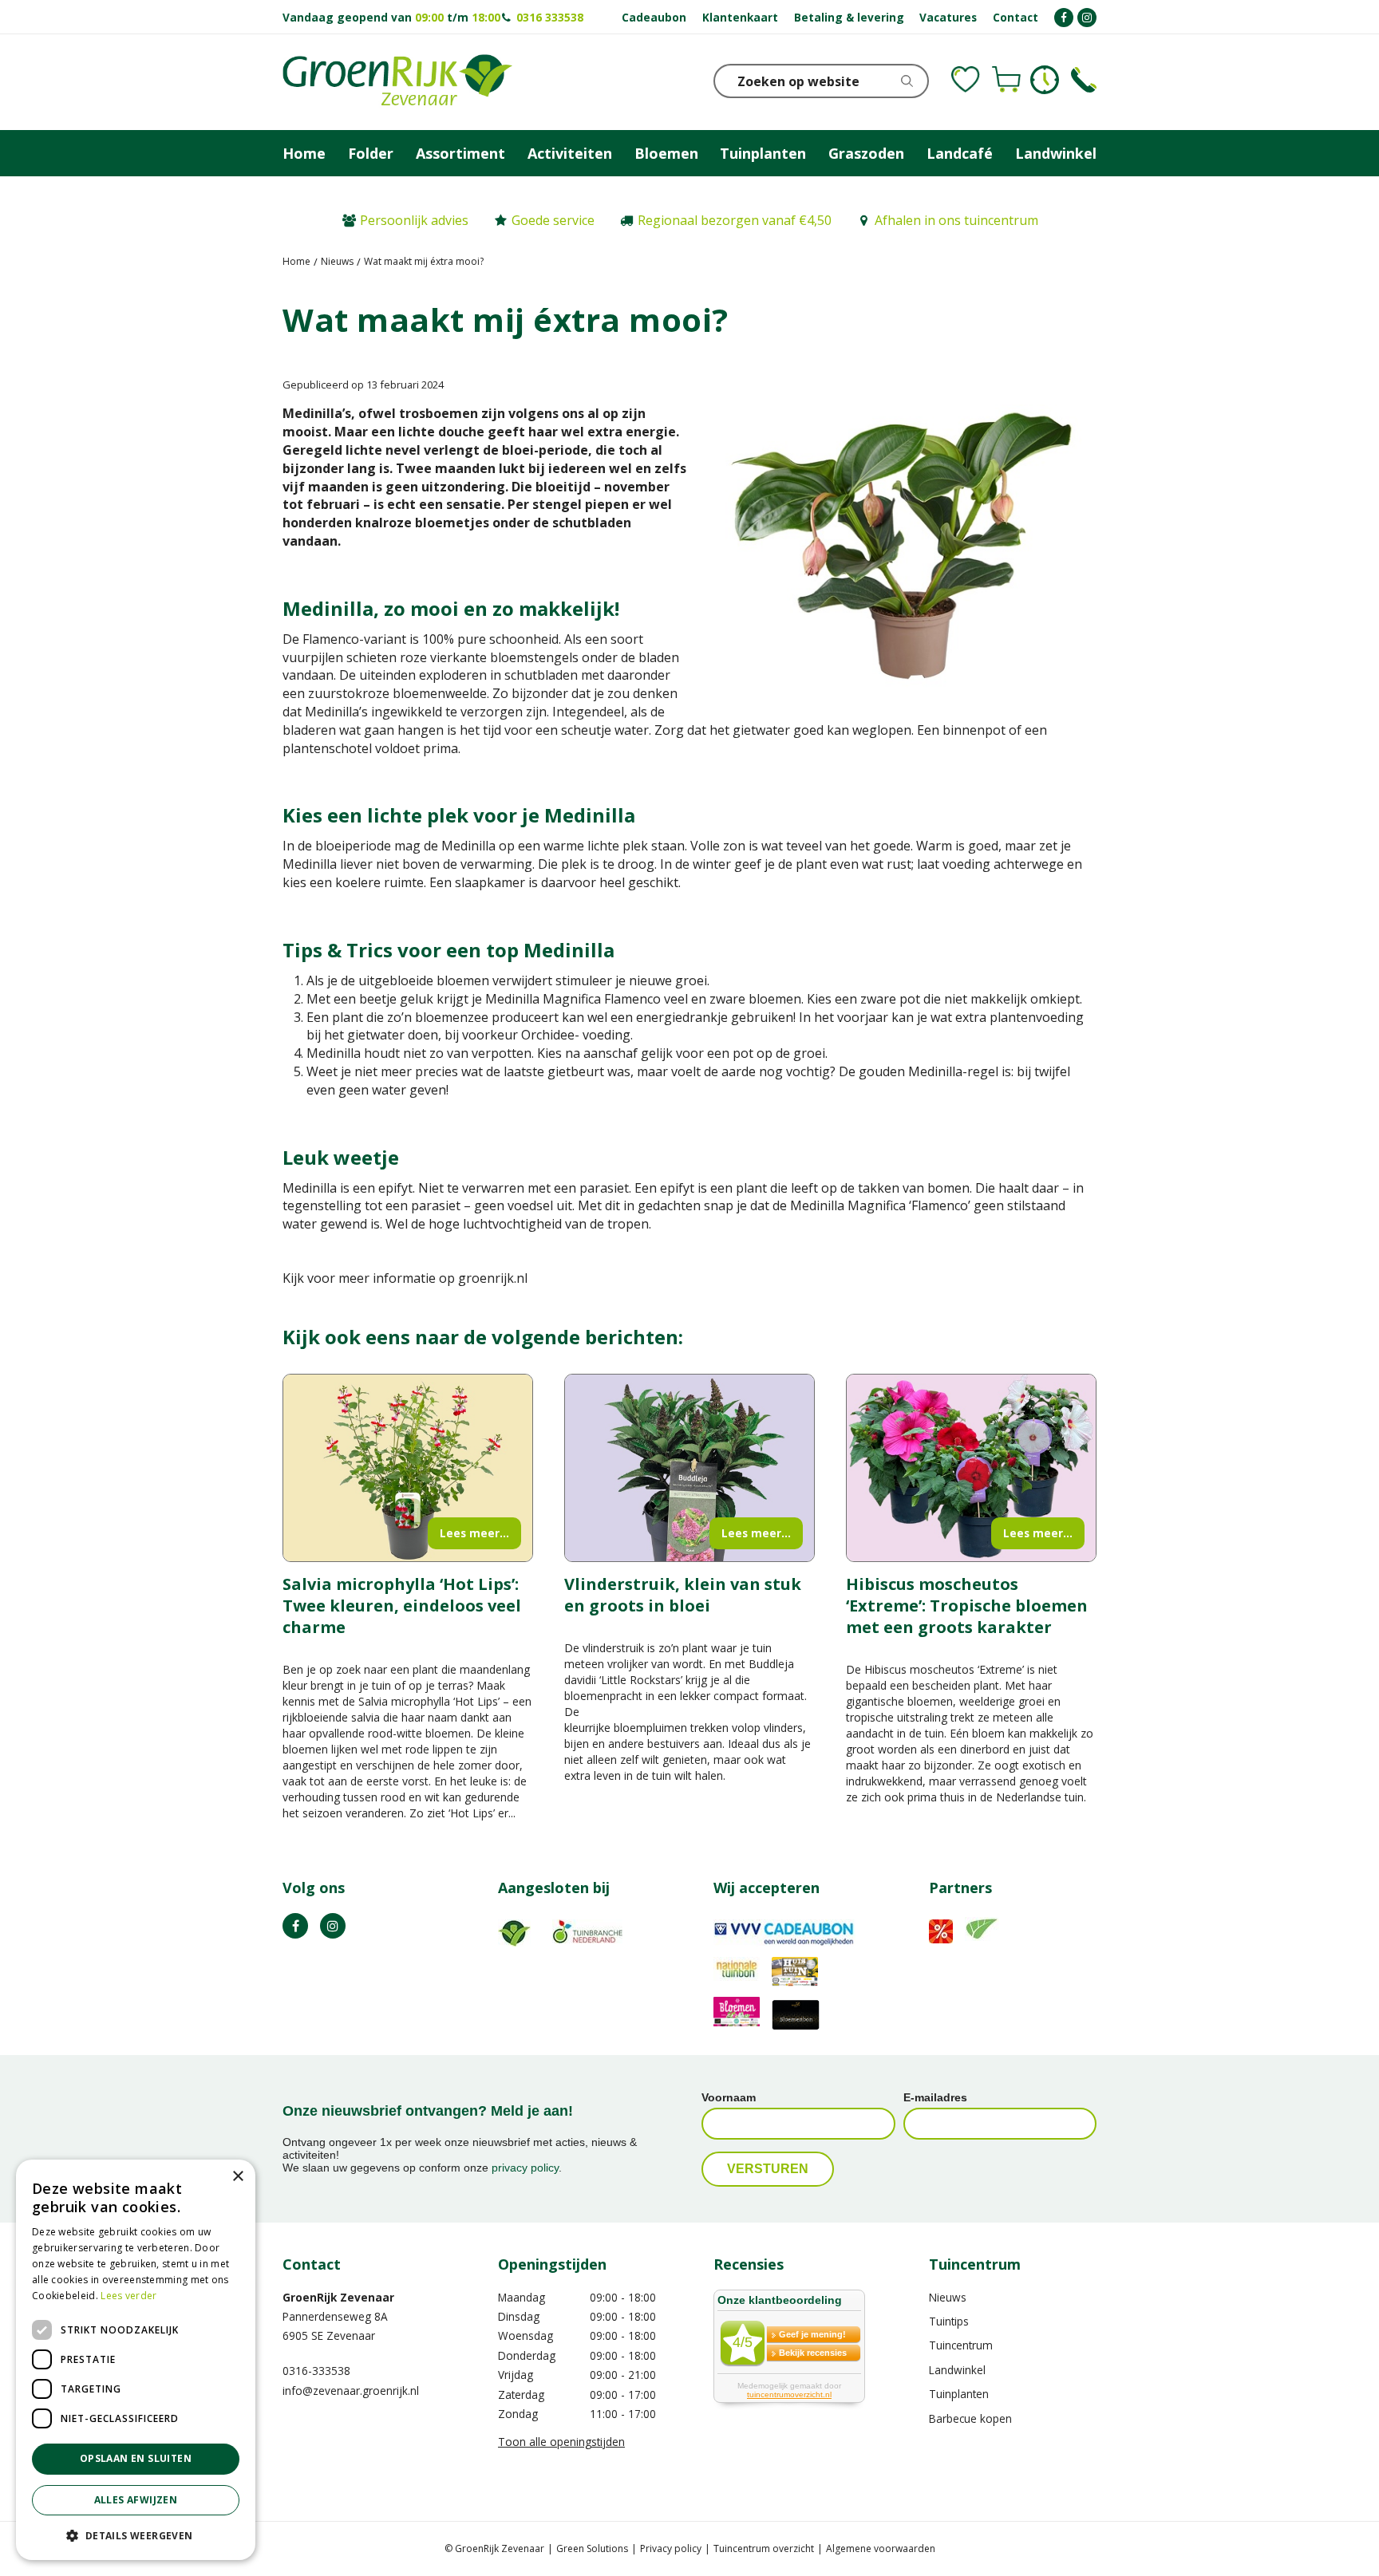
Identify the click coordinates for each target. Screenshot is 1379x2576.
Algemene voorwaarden (881, 2548)
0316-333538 (316, 2371)
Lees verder (128, 2296)
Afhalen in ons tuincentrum (956, 220)
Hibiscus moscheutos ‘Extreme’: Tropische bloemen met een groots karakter (967, 1606)
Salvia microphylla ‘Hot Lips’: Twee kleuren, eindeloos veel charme (402, 1606)
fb (295, 1926)
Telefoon (1084, 80)
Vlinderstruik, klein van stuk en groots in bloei (683, 1595)
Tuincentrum (961, 2345)
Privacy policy (671, 2548)
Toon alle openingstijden (561, 2442)
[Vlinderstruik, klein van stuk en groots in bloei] (689, 1468)
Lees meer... (474, 1533)
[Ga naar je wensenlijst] (966, 80)
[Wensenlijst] (966, 80)
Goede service (553, 220)
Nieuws (948, 2297)
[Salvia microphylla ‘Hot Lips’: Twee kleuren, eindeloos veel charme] (408, 1468)
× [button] (237, 2177)
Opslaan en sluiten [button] (136, 2458)
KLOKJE (1045, 80)
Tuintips (949, 2321)
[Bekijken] (1006, 80)
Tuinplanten (959, 2394)
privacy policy (525, 2168)
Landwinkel (957, 2370)
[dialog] (136, 2360)
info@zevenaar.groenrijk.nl (351, 2391)
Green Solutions (592, 2548)
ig (333, 1926)
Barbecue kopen (970, 2418)
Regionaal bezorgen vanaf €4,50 (735, 220)
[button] (136, 2535)
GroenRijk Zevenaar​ (338, 2297)
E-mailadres (935, 2097)
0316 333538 (550, 17)
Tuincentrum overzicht (764, 2548)
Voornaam (729, 2097)
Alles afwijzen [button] (136, 2500)
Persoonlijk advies (414, 220)
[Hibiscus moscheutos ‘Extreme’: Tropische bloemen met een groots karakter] (971, 1468)
